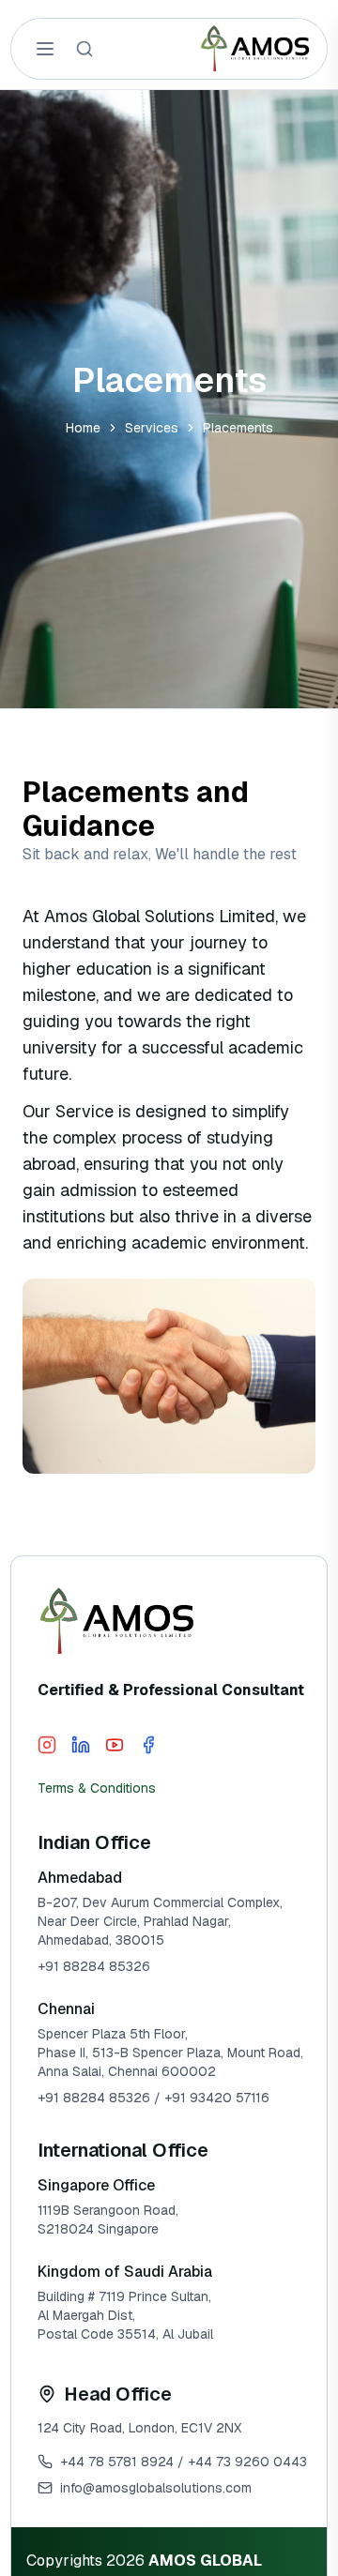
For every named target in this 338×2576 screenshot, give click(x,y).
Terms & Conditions (97, 1788)
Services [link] (152, 428)
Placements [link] (238, 428)
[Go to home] (255, 49)
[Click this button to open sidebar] (45, 49)
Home (83, 428)
